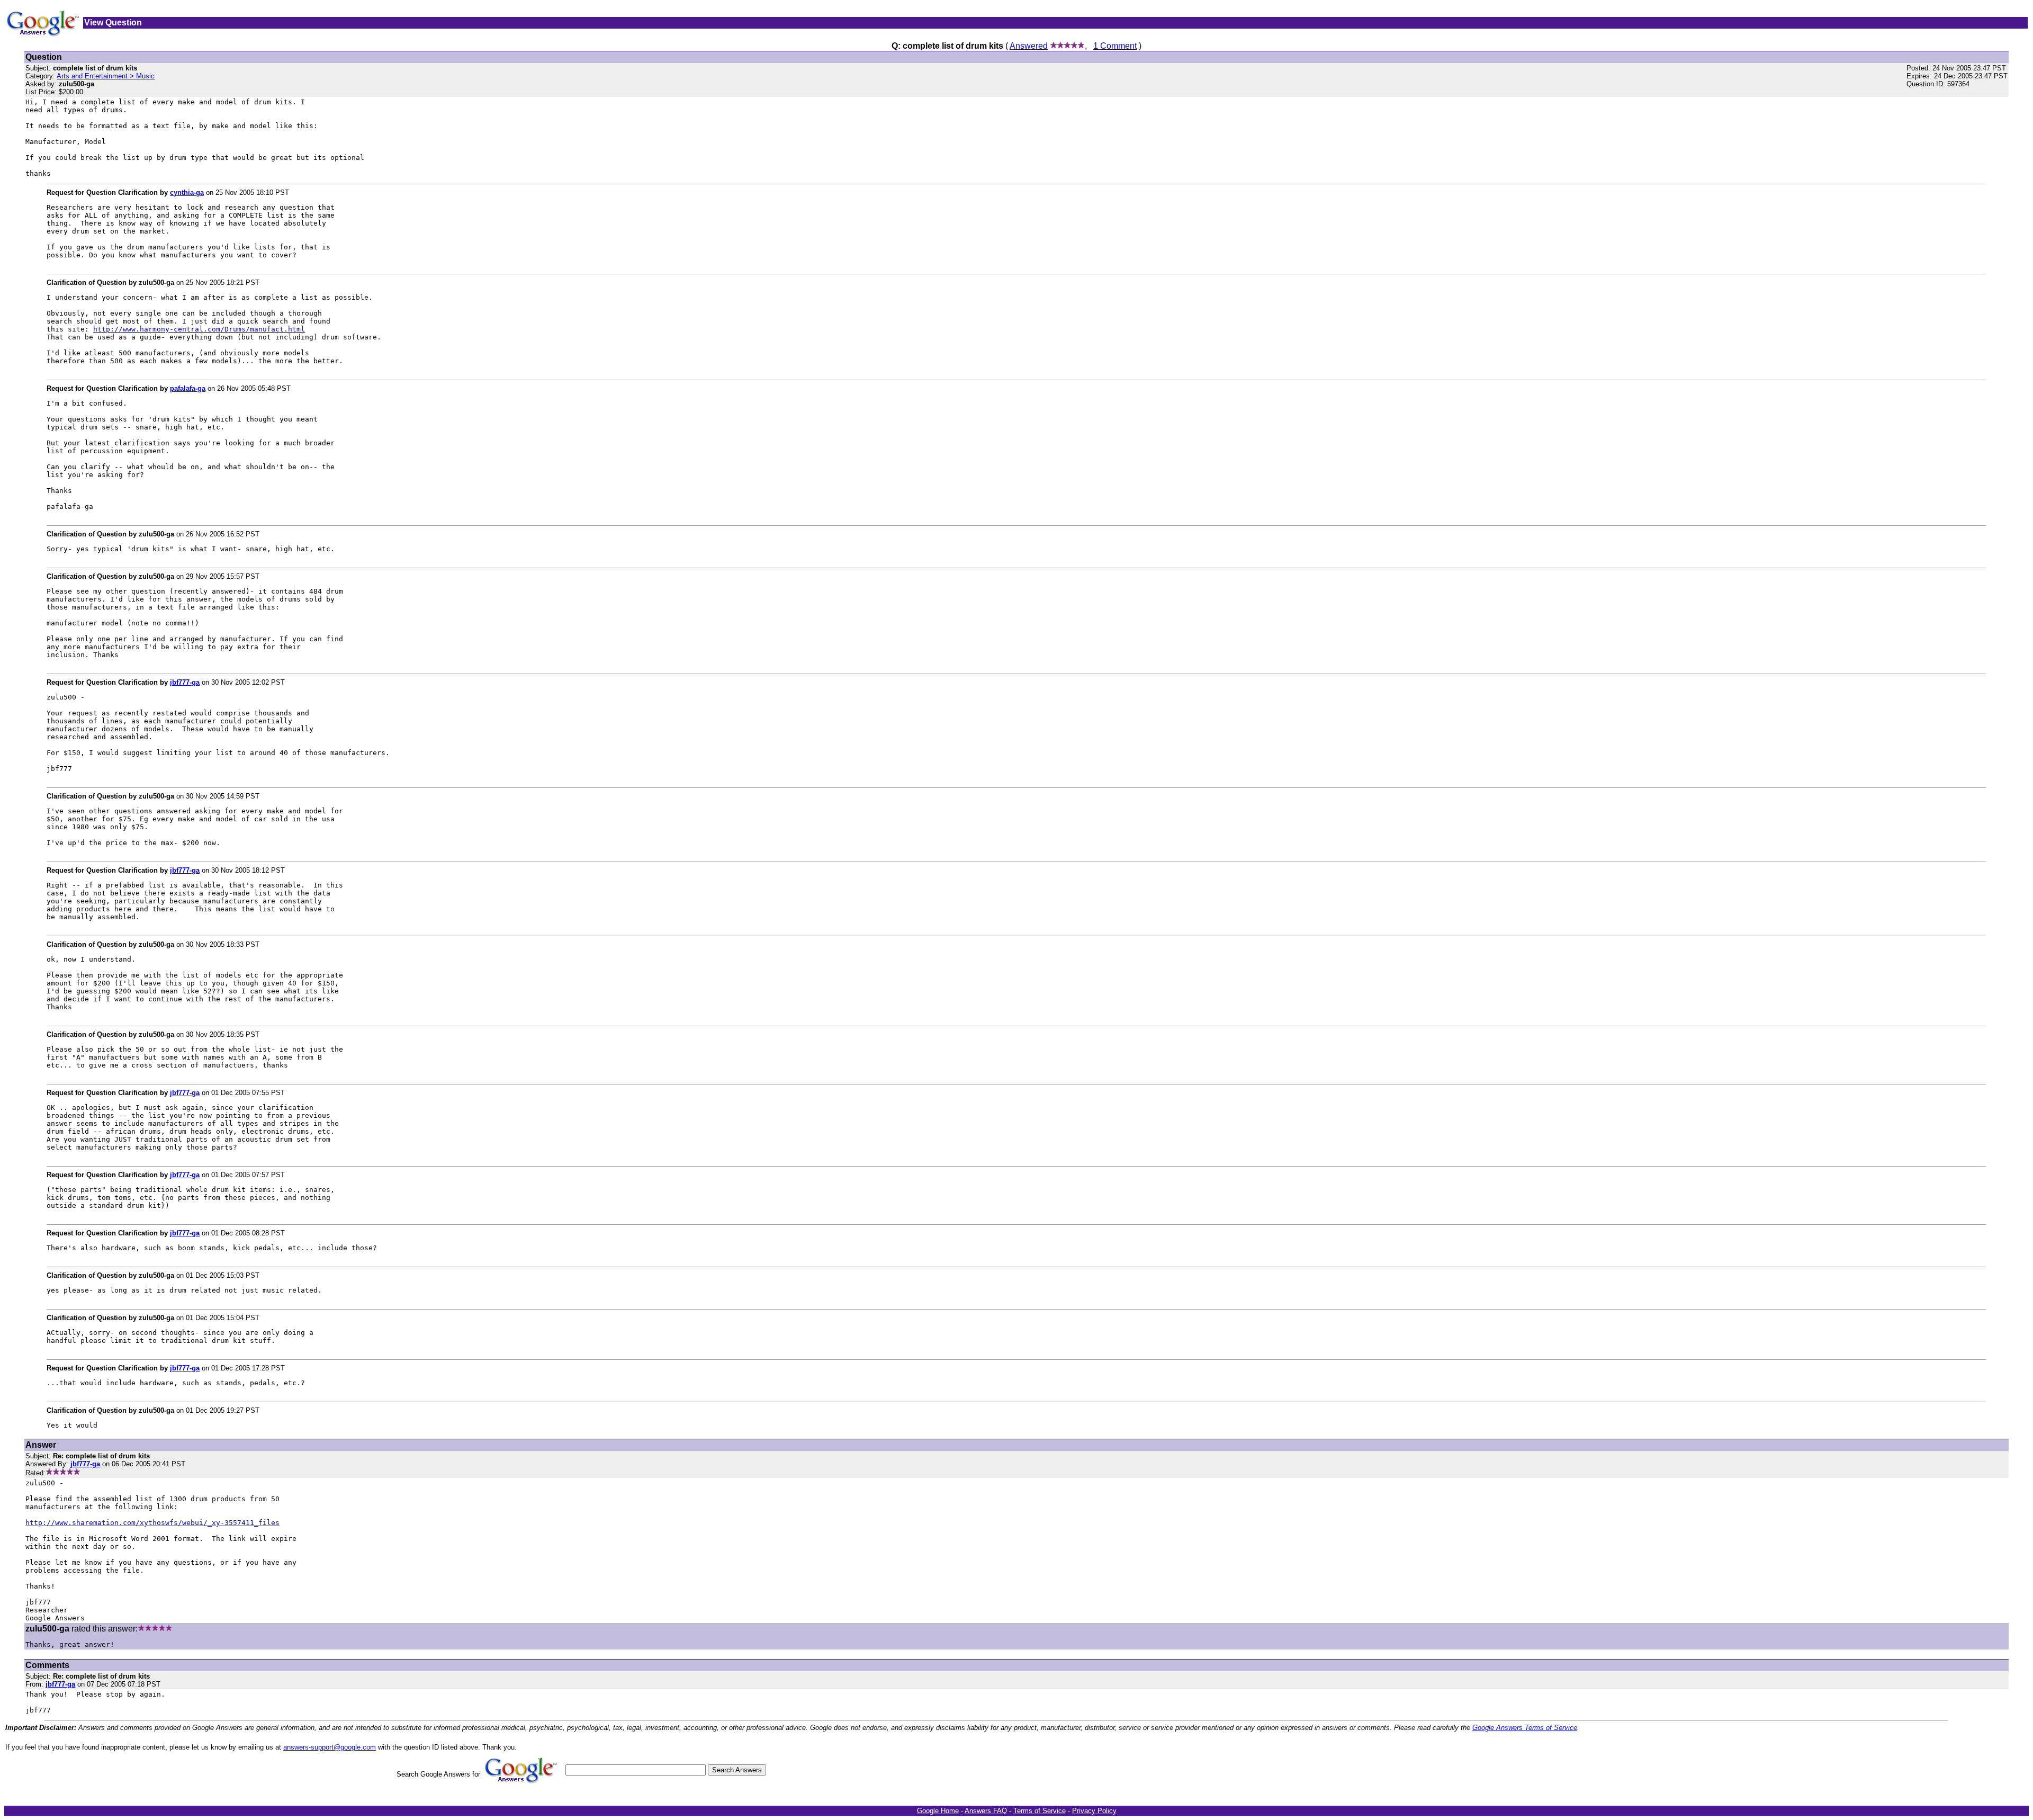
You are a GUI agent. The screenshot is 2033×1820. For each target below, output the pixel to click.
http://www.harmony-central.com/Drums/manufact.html (199, 329)
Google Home (938, 1811)
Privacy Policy (1094, 1811)
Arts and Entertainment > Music (106, 76)
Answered (1029, 46)
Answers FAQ (986, 1811)
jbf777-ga (185, 682)
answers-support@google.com (330, 1747)
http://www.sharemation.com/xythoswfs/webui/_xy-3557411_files (152, 1523)
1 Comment (1115, 46)
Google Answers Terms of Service (1525, 1728)
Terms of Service (1040, 1811)
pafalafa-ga (188, 388)
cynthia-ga (187, 192)
